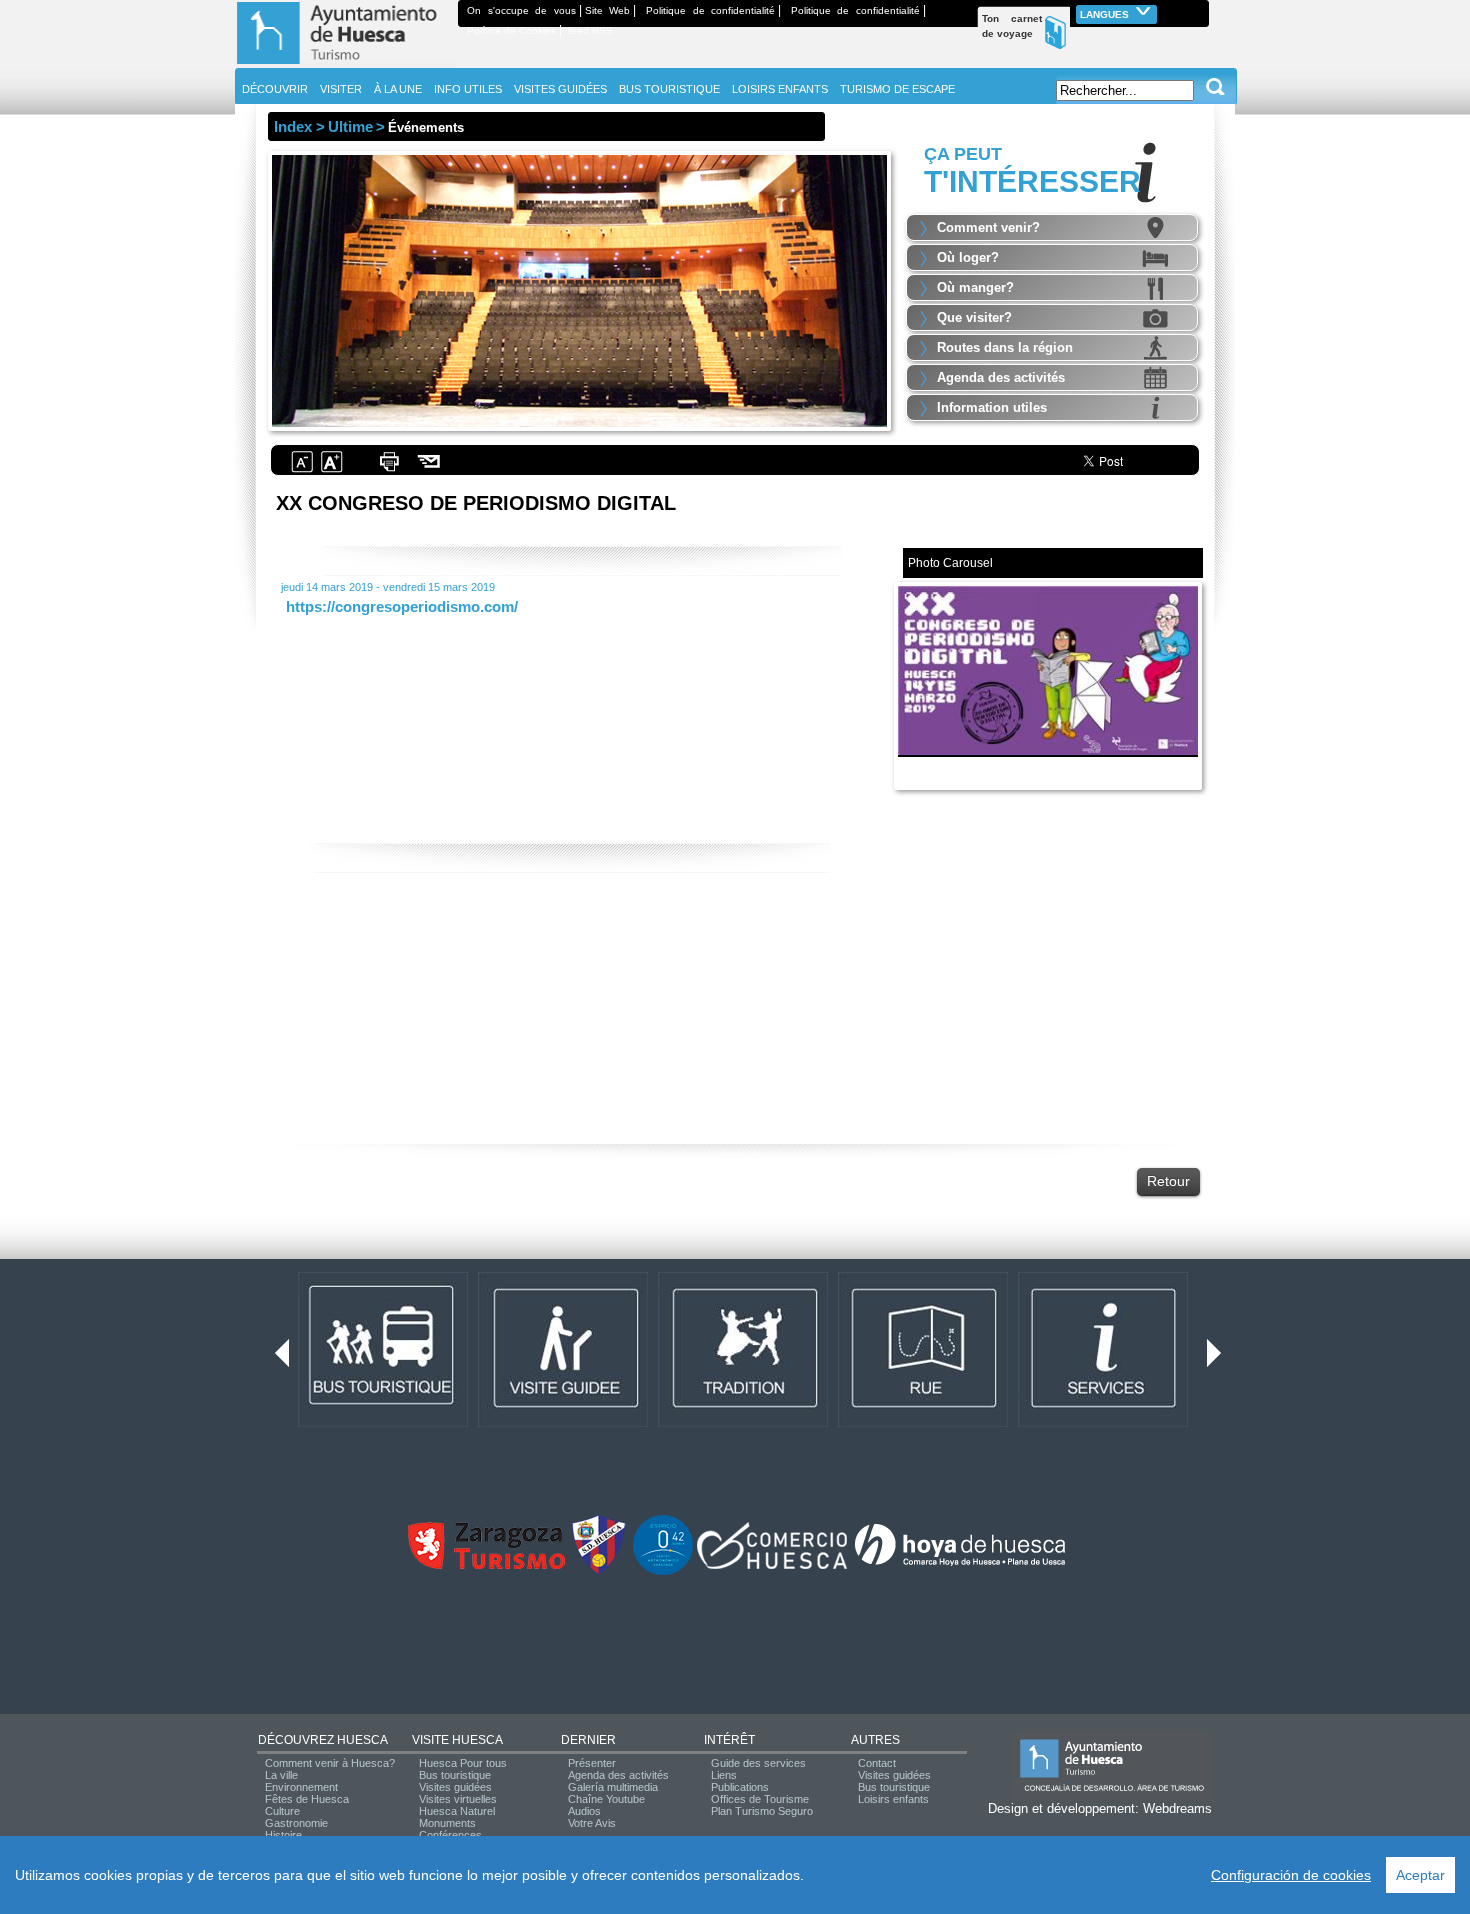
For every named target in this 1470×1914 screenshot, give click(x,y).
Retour (1168, 1181)
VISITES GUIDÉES (560, 89)
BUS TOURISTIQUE (669, 89)
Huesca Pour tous (463, 1763)
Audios (584, 1811)
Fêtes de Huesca (307, 1799)
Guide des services (758, 1763)
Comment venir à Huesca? (330, 1763)
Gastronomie (296, 1823)
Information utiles (992, 407)
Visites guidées (455, 1787)
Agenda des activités (1001, 377)
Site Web (608, 10)
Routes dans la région (1005, 347)
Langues (1106, 14)
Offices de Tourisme (760, 1799)
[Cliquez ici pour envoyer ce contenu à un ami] (429, 470)
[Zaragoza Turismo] (486, 1565)
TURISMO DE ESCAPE (897, 89)
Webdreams (1177, 1808)
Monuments (447, 1823)
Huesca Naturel (457, 1811)
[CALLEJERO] (923, 1423)
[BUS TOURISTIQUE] (383, 1423)
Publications (740, 1787)
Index (293, 126)
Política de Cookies (511, 30)
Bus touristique (455, 1775)
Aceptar (1420, 1875)
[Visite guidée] (563, 1423)
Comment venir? (988, 227)
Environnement (301, 1787)
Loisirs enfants (893, 1799)
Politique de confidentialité (710, 10)
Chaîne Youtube (606, 1799)
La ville (281, 1775)
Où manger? (975, 287)
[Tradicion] (743, 1423)
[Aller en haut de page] (346, 64)
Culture (282, 1811)
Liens (724, 1775)
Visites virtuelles (458, 1799)
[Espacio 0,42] (663, 1571)
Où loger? (968, 257)
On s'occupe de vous (521, 10)
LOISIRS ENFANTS (780, 89)
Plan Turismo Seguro (762, 1811)
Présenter (592, 1763)
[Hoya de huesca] (960, 1565)
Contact (877, 1763)
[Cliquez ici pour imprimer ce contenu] (389, 470)
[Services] (1103, 1423)
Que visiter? (974, 317)
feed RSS (590, 30)
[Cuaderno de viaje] (1200, 10)
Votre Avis (592, 1823)
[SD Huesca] (599, 1571)
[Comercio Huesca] (772, 1565)
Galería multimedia (613, 1787)
